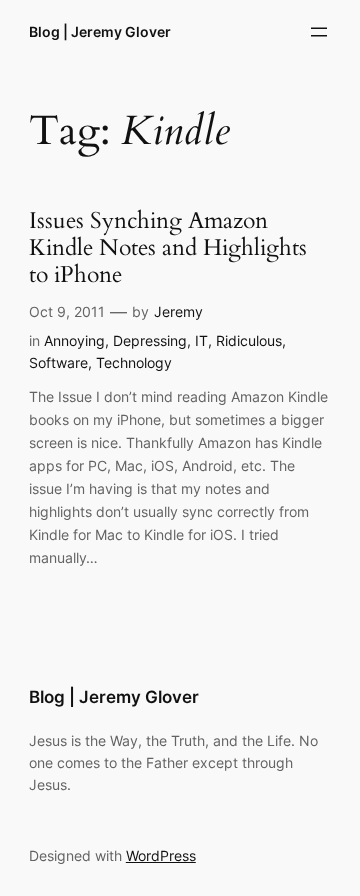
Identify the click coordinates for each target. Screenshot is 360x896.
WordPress (161, 855)
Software (58, 362)
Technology (134, 362)
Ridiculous (249, 340)
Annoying (74, 340)
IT (201, 340)
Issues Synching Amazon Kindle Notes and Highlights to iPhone (168, 248)
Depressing (150, 340)
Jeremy (178, 311)
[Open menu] (319, 32)
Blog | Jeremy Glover (100, 31)
